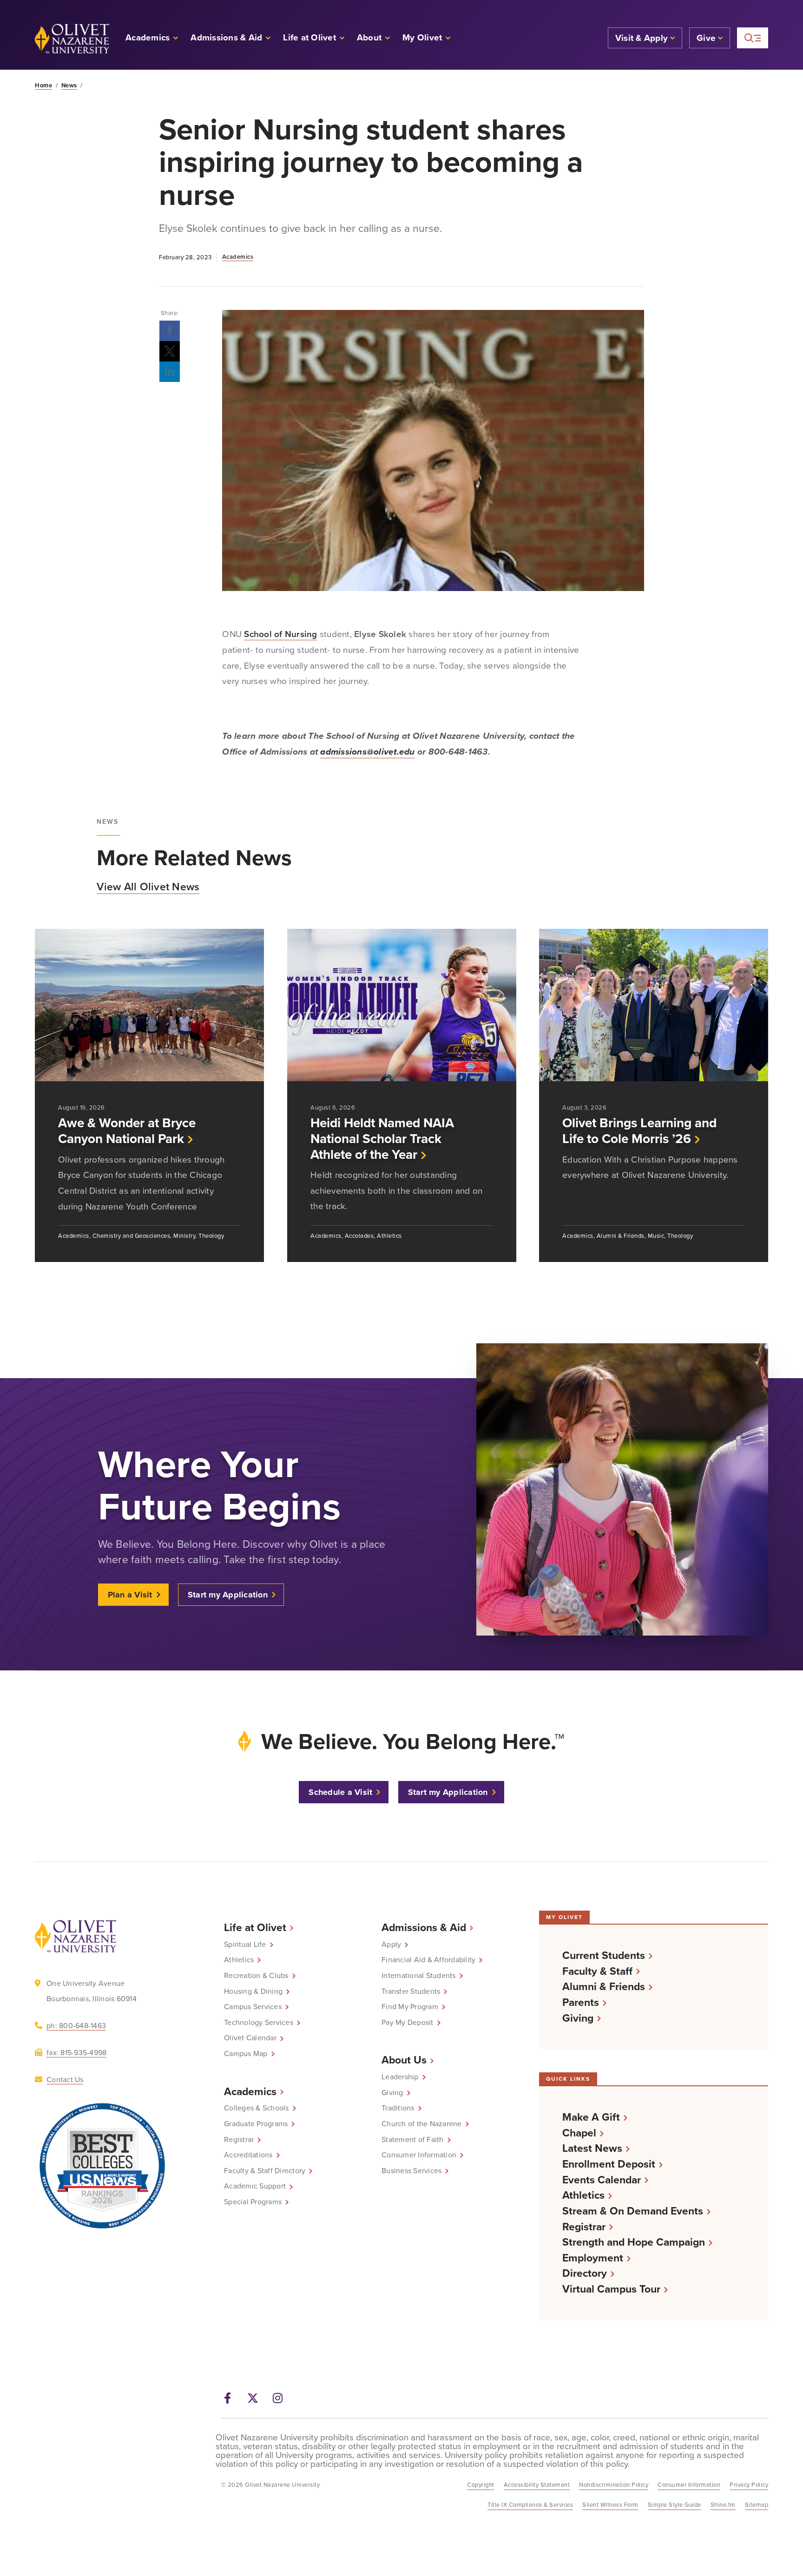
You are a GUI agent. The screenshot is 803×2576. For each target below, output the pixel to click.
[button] (427, 38)
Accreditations (248, 2155)
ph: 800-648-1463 (76, 2025)
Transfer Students (411, 1991)
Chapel (579, 2132)
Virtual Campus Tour (611, 2289)
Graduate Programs (256, 2123)
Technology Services (259, 2022)
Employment (593, 2257)
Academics (238, 257)
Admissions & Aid (424, 1927)
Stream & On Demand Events (633, 2211)
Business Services (411, 2170)
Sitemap (757, 2504)
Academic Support (255, 2186)
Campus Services (253, 2006)
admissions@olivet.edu (367, 752)
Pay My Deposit (408, 2022)
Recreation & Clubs (256, 1975)
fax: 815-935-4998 (76, 2052)
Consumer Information (419, 2155)
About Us (404, 2060)
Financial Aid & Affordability (428, 1959)
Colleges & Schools (257, 2108)
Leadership (400, 2077)
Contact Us (65, 2079)
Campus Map (246, 2053)
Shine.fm (723, 2504)
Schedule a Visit (340, 1792)
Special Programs (253, 2201)
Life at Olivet (255, 1927)
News (69, 85)
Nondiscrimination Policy (614, 2484)
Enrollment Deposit (609, 2164)
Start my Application (228, 1595)
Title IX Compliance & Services (530, 2504)
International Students (419, 1975)
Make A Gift (591, 2117)
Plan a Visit (130, 1595)
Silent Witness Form (610, 2504)
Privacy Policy (749, 2484)
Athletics (239, 1959)
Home (43, 85)
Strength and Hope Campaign (634, 2242)
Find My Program (410, 2006)
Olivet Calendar (250, 2037)
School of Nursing (280, 634)
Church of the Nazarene (422, 2123)
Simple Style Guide (675, 2504)
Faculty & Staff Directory (265, 2170)
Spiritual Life (245, 1944)
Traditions (398, 2108)
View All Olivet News (148, 886)
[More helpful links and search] (753, 38)
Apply (391, 1944)
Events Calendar (602, 2179)
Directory (585, 2273)
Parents (581, 2002)
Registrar (239, 2139)
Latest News (592, 2148)
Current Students (604, 1955)
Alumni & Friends (604, 1986)
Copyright (481, 2484)
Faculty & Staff (597, 1971)
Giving (392, 2092)
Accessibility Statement (537, 2484)
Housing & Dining (253, 1991)
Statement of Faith (413, 2139)
